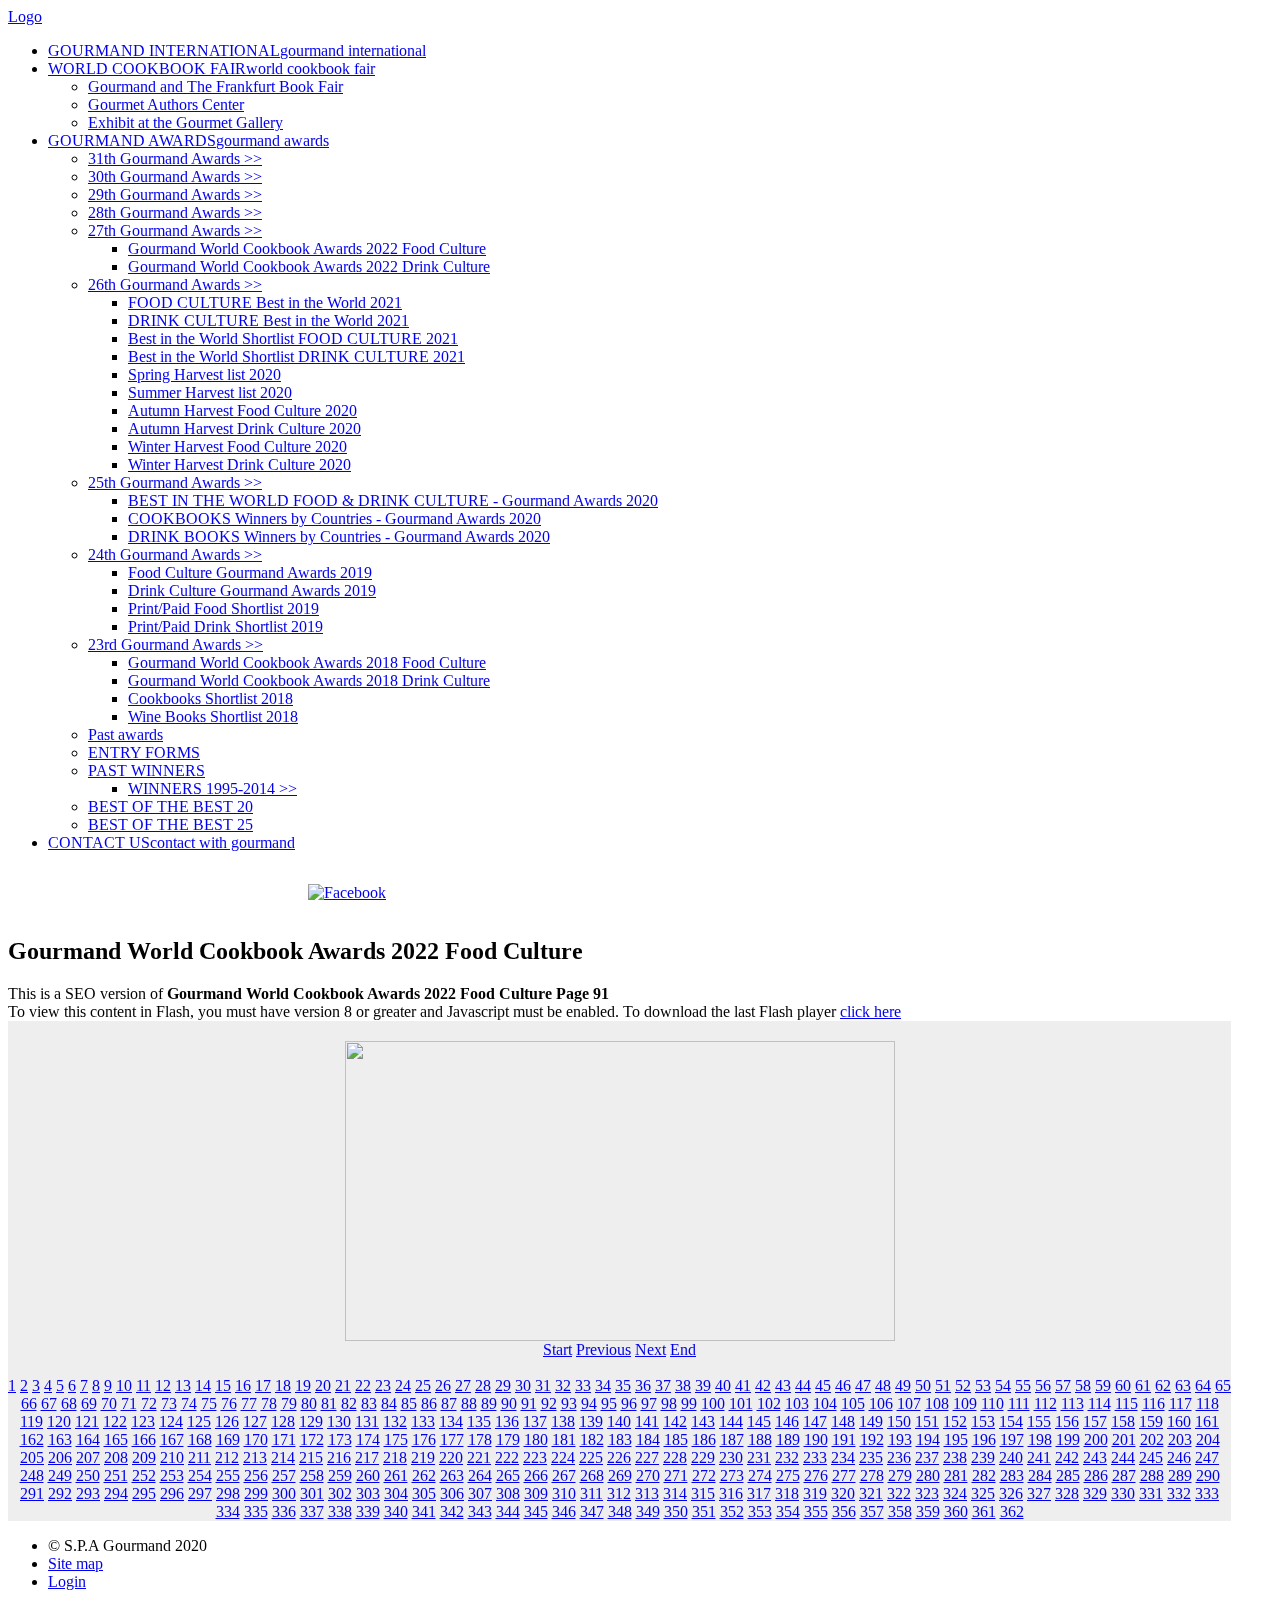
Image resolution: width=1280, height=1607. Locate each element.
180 (536, 1439)
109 (965, 1403)
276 (816, 1475)
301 (312, 1493)
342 (452, 1511)
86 (429, 1403)
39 (703, 1385)
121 (87, 1421)
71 (129, 1403)
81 (329, 1403)
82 (349, 1403)
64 (1203, 1385)
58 (1083, 1385)
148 (843, 1421)
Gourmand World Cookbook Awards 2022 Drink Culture (309, 266)
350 (676, 1511)
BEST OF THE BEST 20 (170, 806)
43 (783, 1385)
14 (203, 1385)
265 (508, 1475)
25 (423, 1385)
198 (1040, 1439)
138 (563, 1421)
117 (1180, 1403)
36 (643, 1385)
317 (759, 1493)
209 (144, 1457)
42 (763, 1385)
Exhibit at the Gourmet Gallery (185, 122)
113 (1072, 1403)
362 (1012, 1511)
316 (731, 1493)
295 (144, 1493)
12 (163, 1385)
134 (451, 1421)
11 (143, 1385)
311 (591, 1493)
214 (283, 1457)
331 (1151, 1493)
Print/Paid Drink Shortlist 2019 (225, 626)
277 (844, 1475)
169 (228, 1439)
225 (591, 1457)
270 (648, 1475)
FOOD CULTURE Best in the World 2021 (265, 302)
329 (1095, 1493)
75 (209, 1403)
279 (900, 1475)
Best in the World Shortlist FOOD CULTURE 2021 (293, 338)
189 (788, 1439)
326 (1011, 1493)
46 (843, 1385)
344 (508, 1511)
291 (32, 1493)
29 (503, 1385)
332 (1179, 1493)
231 (759, 1457)
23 (383, 1385)
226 (619, 1457)
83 (369, 1403)
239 (983, 1457)
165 (116, 1439)
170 (256, 1439)
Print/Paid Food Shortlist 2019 (223, 608)
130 (339, 1421)
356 (844, 1511)
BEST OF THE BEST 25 (170, 824)
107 (909, 1403)
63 (1183, 1385)
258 (312, 1475)
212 (227, 1457)
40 (723, 1385)
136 (507, 1421)
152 (955, 1421)
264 (480, 1475)
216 (339, 1457)
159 (1151, 1421)
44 (803, 1385)
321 (871, 1493)
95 (609, 1403)
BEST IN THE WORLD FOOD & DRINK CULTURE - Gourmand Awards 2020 (393, 500)
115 (1126, 1403)
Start (557, 1349)
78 (269, 1403)
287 (1124, 1475)
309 (536, 1493)
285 (1068, 1475)
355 (816, 1511)
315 (703, 1493)
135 (479, 1421)
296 (172, 1493)
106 (881, 1403)
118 (1207, 1403)
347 (592, 1511)
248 (32, 1475)
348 (620, 1511)
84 (389, 1403)
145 (759, 1421)
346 (564, 1511)
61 (1143, 1385)
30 (523, 1385)
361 (984, 1511)
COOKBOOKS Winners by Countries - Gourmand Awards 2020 (334, 518)
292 (60, 1493)
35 (623, 1385)
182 (592, 1439)
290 (1208, 1475)
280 (928, 1475)
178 (480, 1439)
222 (507, 1457)
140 (619, 1421)
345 (536, 1511)
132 (395, 1421)
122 (115, 1421)
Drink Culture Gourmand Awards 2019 (252, 590)
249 (60, 1475)
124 (171, 1421)
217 (367, 1457)
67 (49, 1403)
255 (228, 1475)
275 (788, 1475)
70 (109, 1403)
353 (760, 1511)
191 (844, 1439)
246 (1179, 1457)
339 (368, 1511)
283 (1012, 1475)
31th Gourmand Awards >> (175, 158)
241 (1039, 1457)
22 (363, 1385)
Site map (75, 1563)
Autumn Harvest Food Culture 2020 (242, 410)
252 (144, 1475)
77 (249, 1403)
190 (816, 1439)
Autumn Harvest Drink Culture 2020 (244, 428)
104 (825, 1403)
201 (1124, 1439)
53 (983, 1385)
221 (479, 1457)
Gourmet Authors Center (166, 104)
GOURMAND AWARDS (188, 140)
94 (589, 1403)
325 (983, 1493)
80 (309, 1403)
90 (509, 1403)
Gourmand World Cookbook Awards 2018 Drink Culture (309, 680)
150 (899, 1421)
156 (1067, 1421)
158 (1123, 1421)
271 (676, 1475)
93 (569, 1403)
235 (871, 1457)
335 (256, 1511)
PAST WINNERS (146, 770)
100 (713, 1403)
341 (424, 1511)
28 (483, 1385)
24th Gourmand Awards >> (175, 554)
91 (529, 1403)
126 (227, 1421)
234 (843, 1457)
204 (1208, 1439)
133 (423, 1421)
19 (303, 1385)
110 (992, 1403)
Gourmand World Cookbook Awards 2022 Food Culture (307, 248)
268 (592, 1475)
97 (649, 1403)
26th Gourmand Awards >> (175, 284)
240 (1011, 1457)
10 (124, 1385)
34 (603, 1385)
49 (903, 1385)
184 (648, 1439)
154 (1011, 1421)
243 (1095, 1457)
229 (703, 1457)
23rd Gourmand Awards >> (175, 644)
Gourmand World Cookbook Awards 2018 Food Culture (307, 662)
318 (787, 1493)
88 (469, 1403)
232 (787, 1457)
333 (1207, 1493)
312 (619, 1493)
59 (1103, 1385)
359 (928, 1511)
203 (1180, 1439)
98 (669, 1403)
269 (620, 1475)
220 (451, 1457)
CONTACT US (171, 842)
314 (675, 1493)
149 (871, 1421)
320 (843, 1493)
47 (863, 1385)
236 (899, 1457)
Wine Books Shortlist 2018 (213, 716)
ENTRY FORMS (144, 752)
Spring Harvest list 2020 (204, 374)
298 (228, 1493)
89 (489, 1403)
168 (200, 1439)
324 (955, 1493)
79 (289, 1403)
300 (284, 1493)
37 (663, 1385)
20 (323, 1385)
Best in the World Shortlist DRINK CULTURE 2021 (296, 356)
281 (956, 1475)
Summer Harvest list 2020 (210, 392)
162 (32, 1439)
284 (1040, 1475)
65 (1223, 1385)
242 (1067, 1457)
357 (872, 1511)
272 (704, 1475)
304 (396, 1493)
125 (199, 1421)
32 (563, 1385)
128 (283, 1421)
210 (172, 1457)
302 (340, 1493)
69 (89, 1403)
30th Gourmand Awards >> (175, 176)
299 (256, 1493)
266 (536, 1475)
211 (199, 1457)
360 (956, 1511)
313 (647, 1493)
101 (741, 1403)
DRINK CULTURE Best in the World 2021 (268, 320)
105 (853, 1403)
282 (984, 1475)
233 (815, 1457)
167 (172, 1439)
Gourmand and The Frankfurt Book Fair (215, 86)
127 (255, 1421)
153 (983, 1421)
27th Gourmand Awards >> (175, 230)
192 (872, 1439)
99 (689, 1403)
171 (284, 1439)
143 (703, 1421)
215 (311, 1457)
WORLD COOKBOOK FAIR (211, 68)
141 (647, 1421)
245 (1151, 1457)
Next (650, 1349)
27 (463, 1385)
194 (928, 1439)
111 (1019, 1403)
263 (452, 1475)
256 (256, 1475)
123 (143, 1421)
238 (955, 1457)
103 (797, 1403)
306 (452, 1493)
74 (189, 1403)
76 (229, 1403)
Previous (603, 1349)
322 (899, 1493)
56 (1043, 1385)
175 (396, 1439)
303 (368, 1493)
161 (1207, 1421)
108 (937, 1403)
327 (1039, 1493)
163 (60, 1439)
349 (648, 1511)
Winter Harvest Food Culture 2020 (237, 446)
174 (368, 1439)
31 (543, 1385)
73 (169, 1403)
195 (956, 1439)
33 (583, 1385)
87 (449, 1403)
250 (88, 1475)
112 (1045, 1403)
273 (732, 1475)
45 (823, 1385)
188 (760, 1439)
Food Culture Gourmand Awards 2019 (250, 572)
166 (144, 1439)
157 (1095, 1421)
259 (340, 1475)
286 (1096, 1475)
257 (284, 1475)
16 (243, 1385)
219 (423, 1457)
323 (927, 1493)
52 (963, 1385)
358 (900, 1511)
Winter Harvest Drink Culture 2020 (239, 464)
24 (403, 1385)
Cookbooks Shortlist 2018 (210, 698)
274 (760, 1475)
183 (620, 1439)
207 (88, 1457)
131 (367, 1421)
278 (872, 1475)
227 (647, 1457)
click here (870, 1011)
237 (927, 1457)
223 (535, 1457)
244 (1123, 1457)
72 (149, 1403)
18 (283, 1385)
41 (743, 1385)
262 (424, 1475)
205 (32, 1457)
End (683, 1349)
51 (943, 1385)
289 (1180, 1475)
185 (676, 1439)
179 (508, 1439)
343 (480, 1511)
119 (31, 1421)
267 (564, 1475)
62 (1163, 1385)
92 (549, 1403)
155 (1039, 1421)
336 (284, 1511)
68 (69, 1403)
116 (1153, 1403)
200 (1096, 1439)
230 (731, 1457)
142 (675, 1421)
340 (396, 1511)
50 (923, 1385)
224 (563, 1457)
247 (1207, 1457)
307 (480, 1493)
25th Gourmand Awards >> (175, 482)
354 (788, 1511)
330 (1123, 1493)
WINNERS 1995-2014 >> (212, 788)
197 (1012, 1439)
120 (59, 1421)
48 (883, 1385)
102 (769, 1403)
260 (368, 1475)
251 (116, 1475)
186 (704, 1439)
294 (116, 1493)
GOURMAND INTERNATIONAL (237, 50)
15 (223, 1385)
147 (815, 1421)
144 (731, 1421)
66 (29, 1403)
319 (815, 1493)
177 (452, 1439)
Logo (25, 16)
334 (228, 1511)
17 (263, 1385)
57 (1063, 1385)
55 (1023, 1385)
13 (183, 1385)
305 (424, 1493)
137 (535, 1421)
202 (1152, 1439)
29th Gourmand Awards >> (175, 194)
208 (116, 1457)
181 (564, 1439)
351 (704, 1511)
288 (1152, 1475)
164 (88, 1439)
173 (340, 1439)
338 (340, 1511)
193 (900, 1439)
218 (395, 1457)
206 (60, 1457)
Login (67, 1581)
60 (1123, 1385)
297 (200, 1493)
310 (564, 1493)
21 (343, 1385)
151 (927, 1421)
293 (88, 1493)
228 (675, 1457)
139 (591, 1421)
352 (732, 1511)
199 (1068, 1439)
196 (984, 1439)
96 (629, 1403)
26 (443, 1385)
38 (683, 1385)
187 (732, 1439)
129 (311, 1421)
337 (312, 1511)
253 (172, 1475)
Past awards (125, 734)
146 (787, 1421)
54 (1003, 1385)
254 (200, 1475)
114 (1099, 1403)
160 (1179, 1421)
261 (396, 1475)
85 (409, 1403)
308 (508, 1493)
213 (255, 1457)
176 (424, 1439)
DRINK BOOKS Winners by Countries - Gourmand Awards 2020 (339, 536)
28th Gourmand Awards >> (175, 212)
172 (312, 1439)
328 (1067, 1493)
